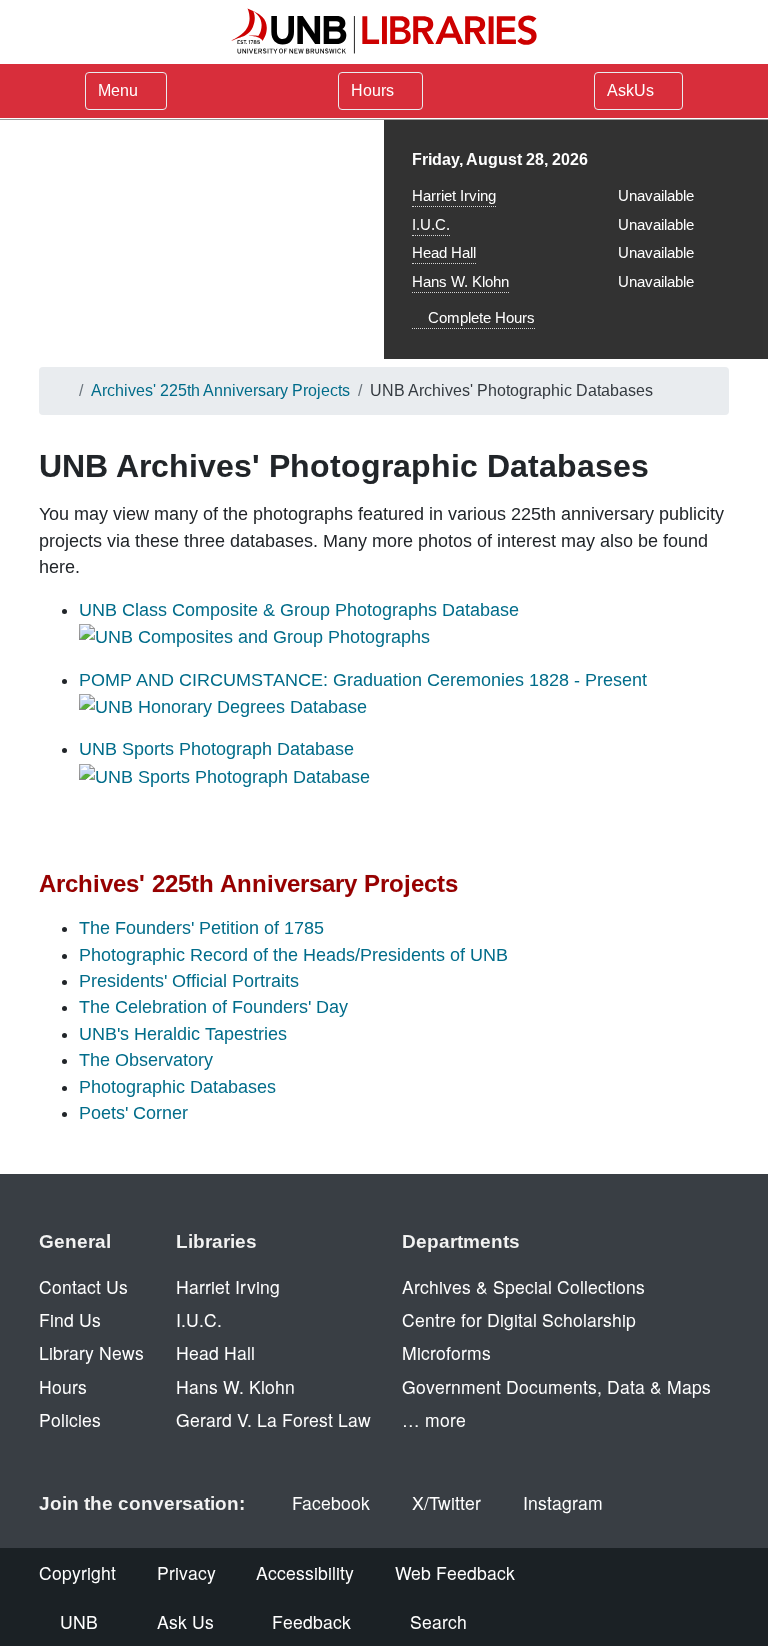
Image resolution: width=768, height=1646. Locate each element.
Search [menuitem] (438, 1621)
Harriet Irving (454, 195)
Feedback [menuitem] (311, 1621)
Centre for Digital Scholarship (519, 1319)
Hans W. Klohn (460, 281)
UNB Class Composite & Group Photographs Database (299, 610)
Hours (374, 90)
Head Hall (444, 252)
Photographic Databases (177, 1087)
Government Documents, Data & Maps (556, 1386)
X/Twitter (446, 1502)
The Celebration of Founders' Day (213, 1007)
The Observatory (146, 1060)
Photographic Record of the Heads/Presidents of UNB (293, 955)
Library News (91, 1352)
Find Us (70, 1319)
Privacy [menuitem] (186, 1572)
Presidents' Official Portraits (189, 981)
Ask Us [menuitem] (185, 1621)
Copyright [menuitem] (77, 1572)
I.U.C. (431, 224)
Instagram (563, 1502)
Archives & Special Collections (523, 1286)
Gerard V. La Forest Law (273, 1419)
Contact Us (83, 1286)
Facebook (331, 1502)
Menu (118, 90)
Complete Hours (479, 317)
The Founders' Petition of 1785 (201, 928)
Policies (70, 1419)
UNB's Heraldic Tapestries (183, 1034)
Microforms (446, 1352)
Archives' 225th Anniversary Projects (220, 390)
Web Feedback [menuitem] (455, 1572)
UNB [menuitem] (79, 1621)
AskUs (632, 90)
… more (434, 1419)
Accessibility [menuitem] (305, 1572)
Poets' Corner (133, 1113)
